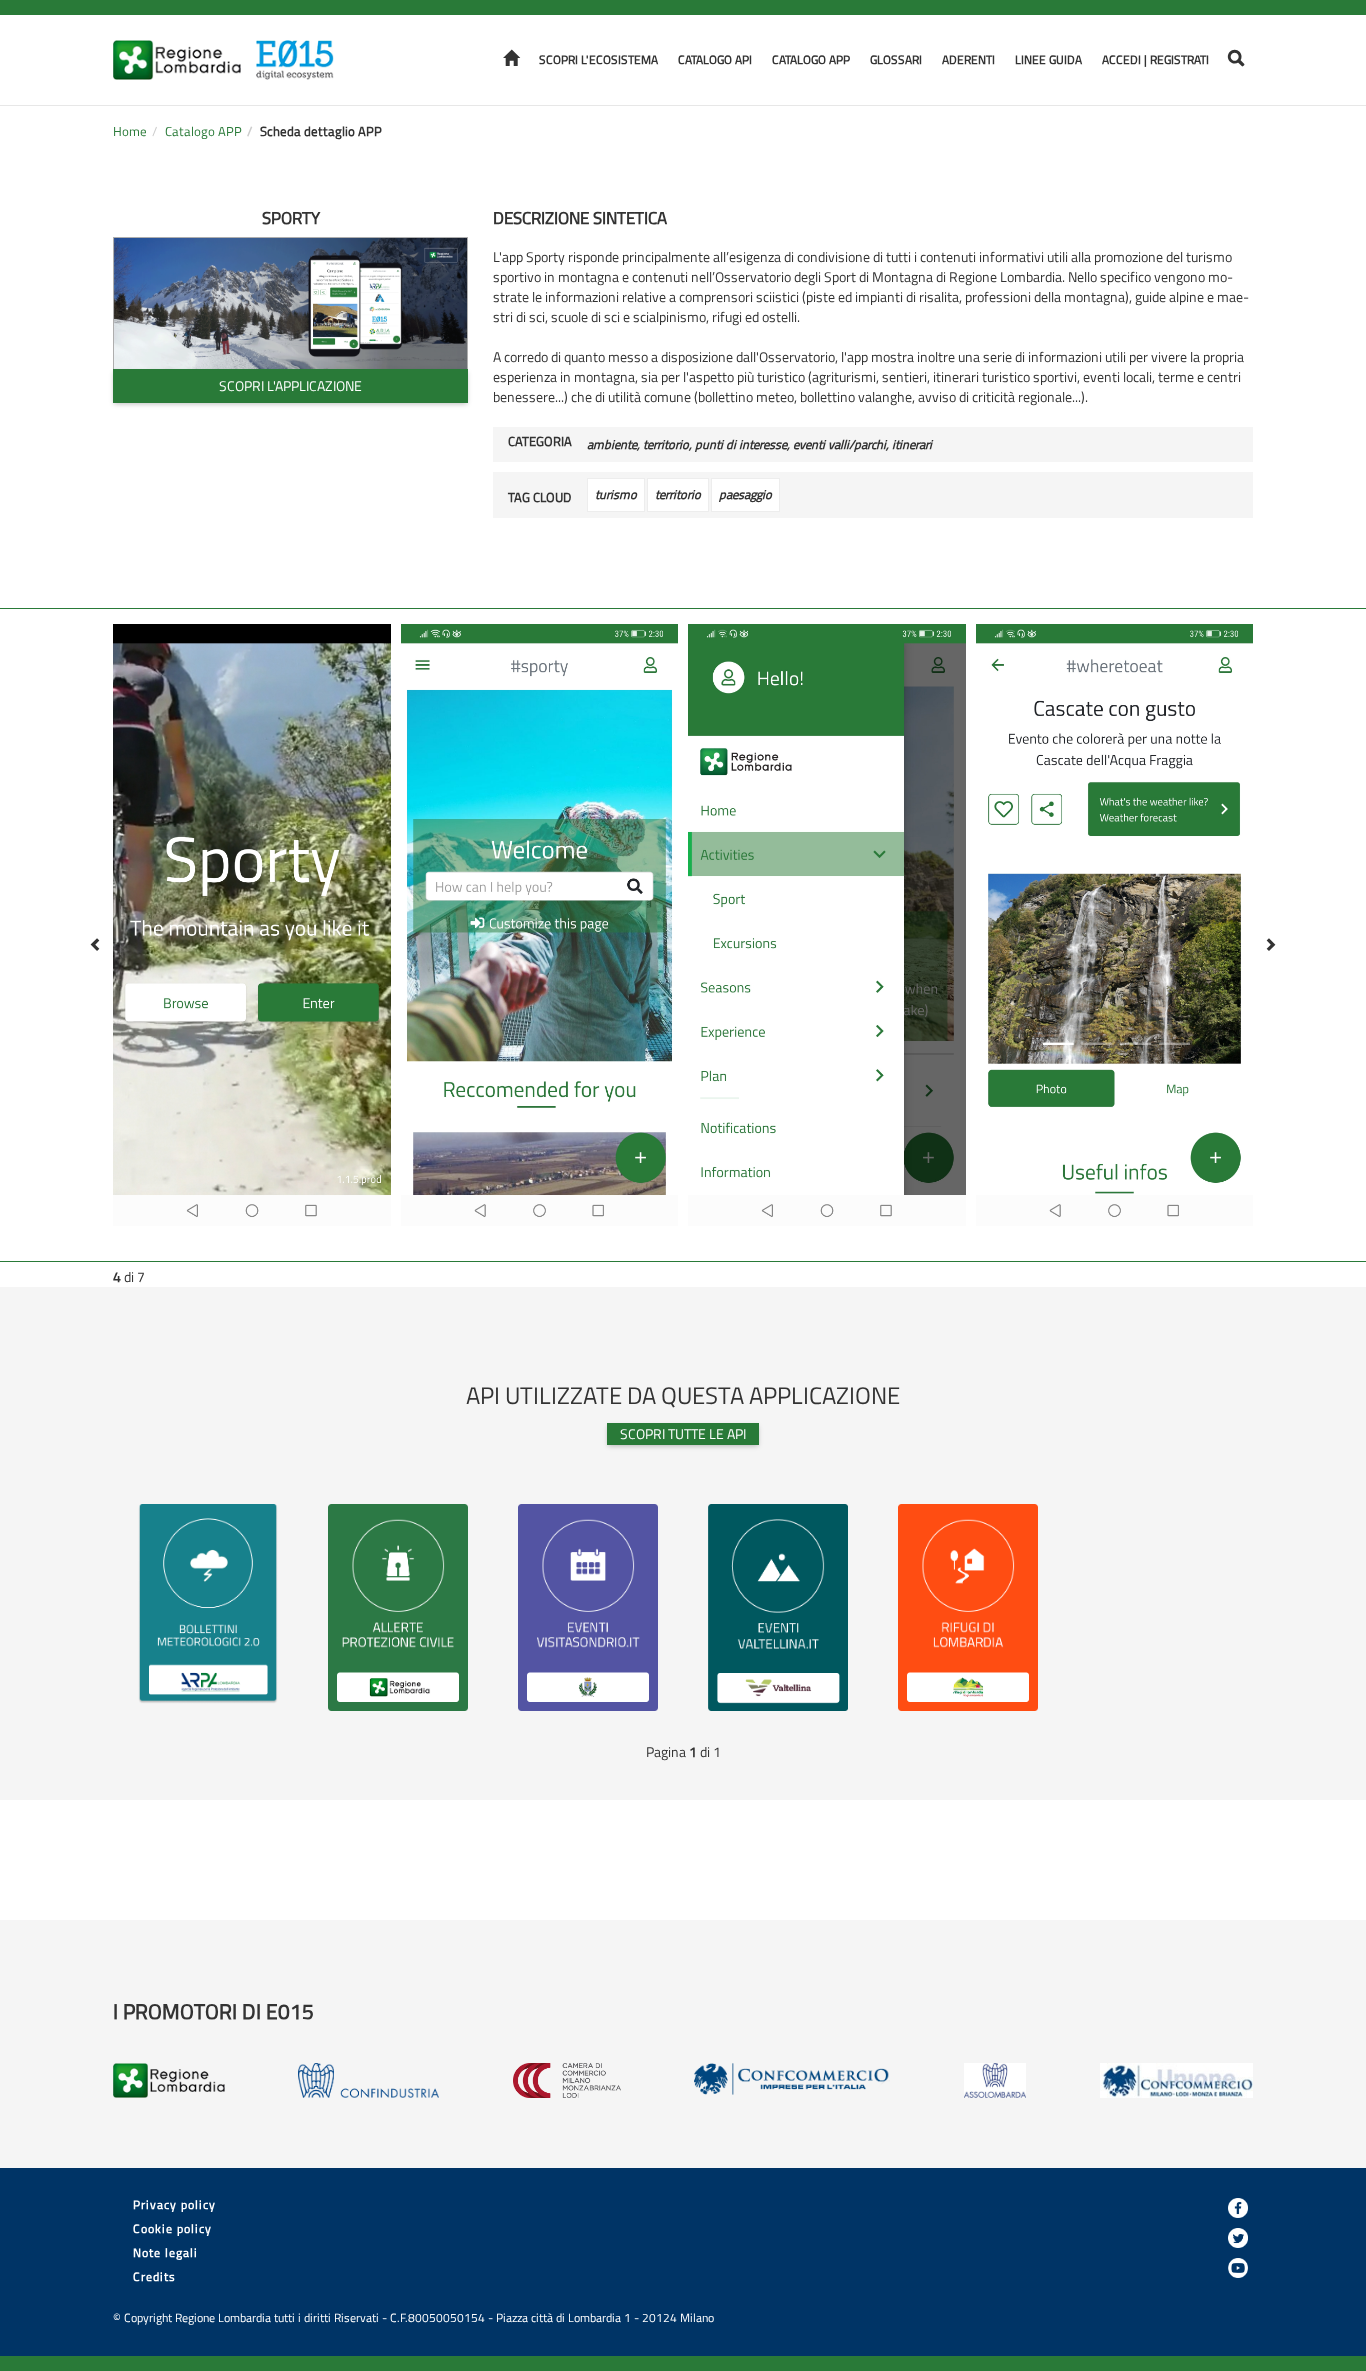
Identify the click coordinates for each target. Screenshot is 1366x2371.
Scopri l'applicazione (290, 385)
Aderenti (968, 59)
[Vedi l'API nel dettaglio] (208, 1604)
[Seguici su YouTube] (1238, 2268)
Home (130, 131)
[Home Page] (301, 47)
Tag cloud (539, 498)
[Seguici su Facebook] (1238, 2208)
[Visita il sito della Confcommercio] (792, 2080)
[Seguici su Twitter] (1238, 2238)
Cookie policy (172, 2228)
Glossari (896, 59)
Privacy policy (174, 2204)
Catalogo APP (811, 59)
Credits (154, 2276)
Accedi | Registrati (1155, 59)
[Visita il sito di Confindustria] (368, 2080)
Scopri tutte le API (683, 1433)
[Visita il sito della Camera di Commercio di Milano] (567, 2080)
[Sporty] (290, 303)
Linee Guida (1048, 59)
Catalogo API (715, 59)
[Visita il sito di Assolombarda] (995, 2080)
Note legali (165, 2252)
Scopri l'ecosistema (598, 59)
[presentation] (89, 945)
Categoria (540, 442)
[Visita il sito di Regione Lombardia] (183, 47)
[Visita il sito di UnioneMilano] (1176, 2080)
